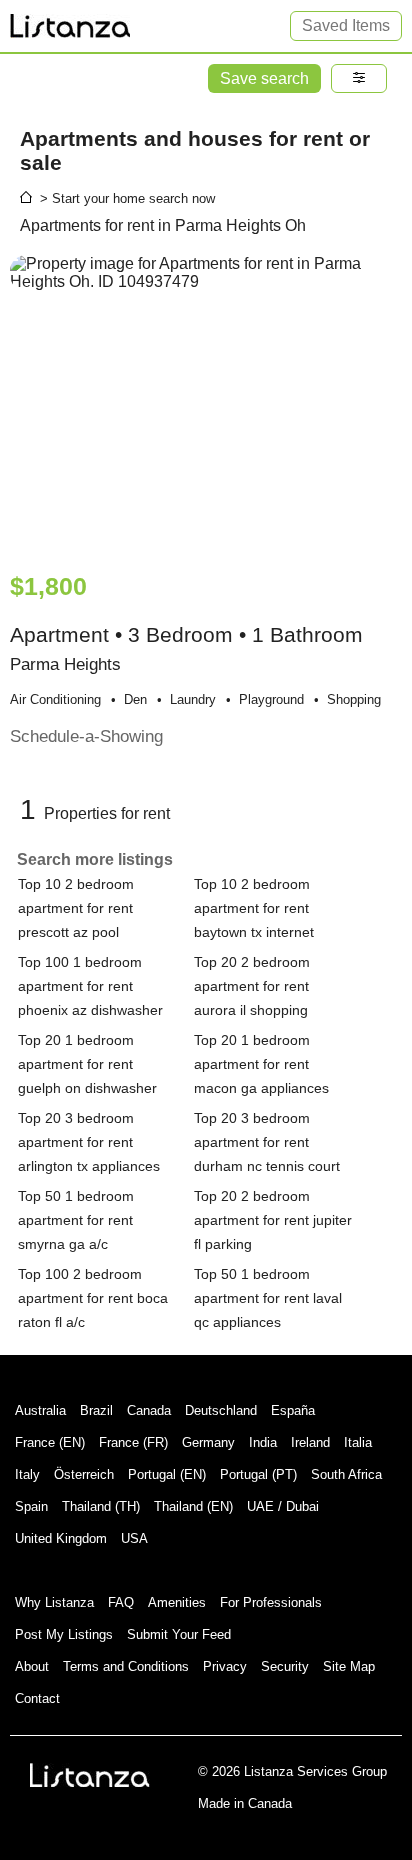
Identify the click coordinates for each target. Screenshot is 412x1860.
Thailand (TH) (101, 1506)
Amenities (177, 1602)
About (32, 1666)
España (293, 1410)
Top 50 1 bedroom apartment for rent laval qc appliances (268, 1298)
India (263, 1442)
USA (134, 1538)
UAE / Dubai (283, 1506)
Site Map (349, 1666)
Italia (358, 1442)
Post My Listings (64, 1634)
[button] (359, 78)
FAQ (121, 1602)
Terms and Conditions (126, 1666)
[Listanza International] (90, 1775)
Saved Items (346, 25)
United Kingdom (61, 1538)
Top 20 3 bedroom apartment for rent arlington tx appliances (89, 1142)
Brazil (96, 1410)
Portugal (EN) (167, 1474)
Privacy (225, 1666)
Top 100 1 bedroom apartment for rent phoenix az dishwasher (90, 986)
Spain (31, 1506)
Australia (40, 1410)
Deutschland (221, 1410)
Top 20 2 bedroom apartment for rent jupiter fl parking (273, 1220)
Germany (208, 1442)
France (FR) (133, 1442)
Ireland (310, 1442)
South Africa (346, 1474)
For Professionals (271, 1602)
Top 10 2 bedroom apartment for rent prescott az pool (76, 908)
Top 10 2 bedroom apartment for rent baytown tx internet (254, 908)
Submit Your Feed (179, 1634)
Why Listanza (54, 1602)
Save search (264, 78)
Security (285, 1666)
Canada (149, 1410)
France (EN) (50, 1442)
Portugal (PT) (258, 1474)
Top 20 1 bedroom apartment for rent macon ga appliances (261, 1064)
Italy (27, 1474)
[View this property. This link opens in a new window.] (206, 404)
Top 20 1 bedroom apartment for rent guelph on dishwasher (87, 1064)
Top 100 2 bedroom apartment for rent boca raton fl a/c (93, 1298)
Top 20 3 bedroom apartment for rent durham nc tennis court (267, 1142)
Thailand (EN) (193, 1506)
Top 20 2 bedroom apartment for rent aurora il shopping (252, 986)
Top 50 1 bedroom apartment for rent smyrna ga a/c (76, 1220)
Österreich (84, 1474)
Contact (37, 1698)
